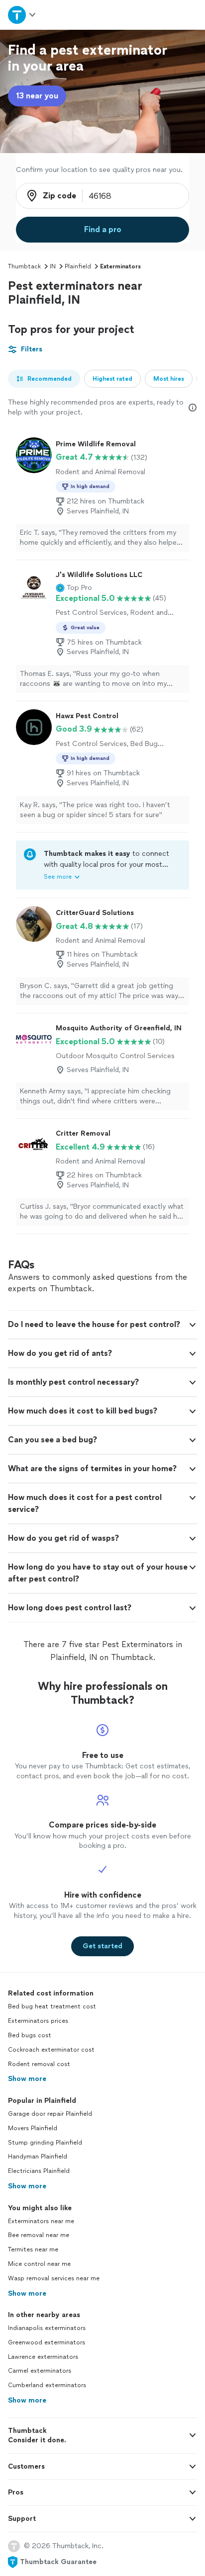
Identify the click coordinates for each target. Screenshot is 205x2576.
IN (53, 266)
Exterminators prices (38, 2021)
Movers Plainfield (33, 2128)
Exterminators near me (41, 2221)
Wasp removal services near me (54, 2278)
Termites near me (33, 2249)
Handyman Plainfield (38, 2157)
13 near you (37, 96)
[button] (74, 588)
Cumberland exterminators (47, 2385)
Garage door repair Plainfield (50, 2114)
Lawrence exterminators (43, 2357)
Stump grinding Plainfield (45, 2143)
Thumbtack (24, 266)
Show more (27, 2079)
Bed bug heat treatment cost (52, 2006)
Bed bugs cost (30, 2035)
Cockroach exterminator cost (51, 2050)
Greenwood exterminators (47, 2342)
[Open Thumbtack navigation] (22, 15)
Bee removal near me (39, 2235)
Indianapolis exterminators (47, 2328)
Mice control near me (39, 2264)
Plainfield (78, 266)
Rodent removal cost (39, 2064)
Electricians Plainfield (39, 2171)
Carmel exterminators (40, 2371)
